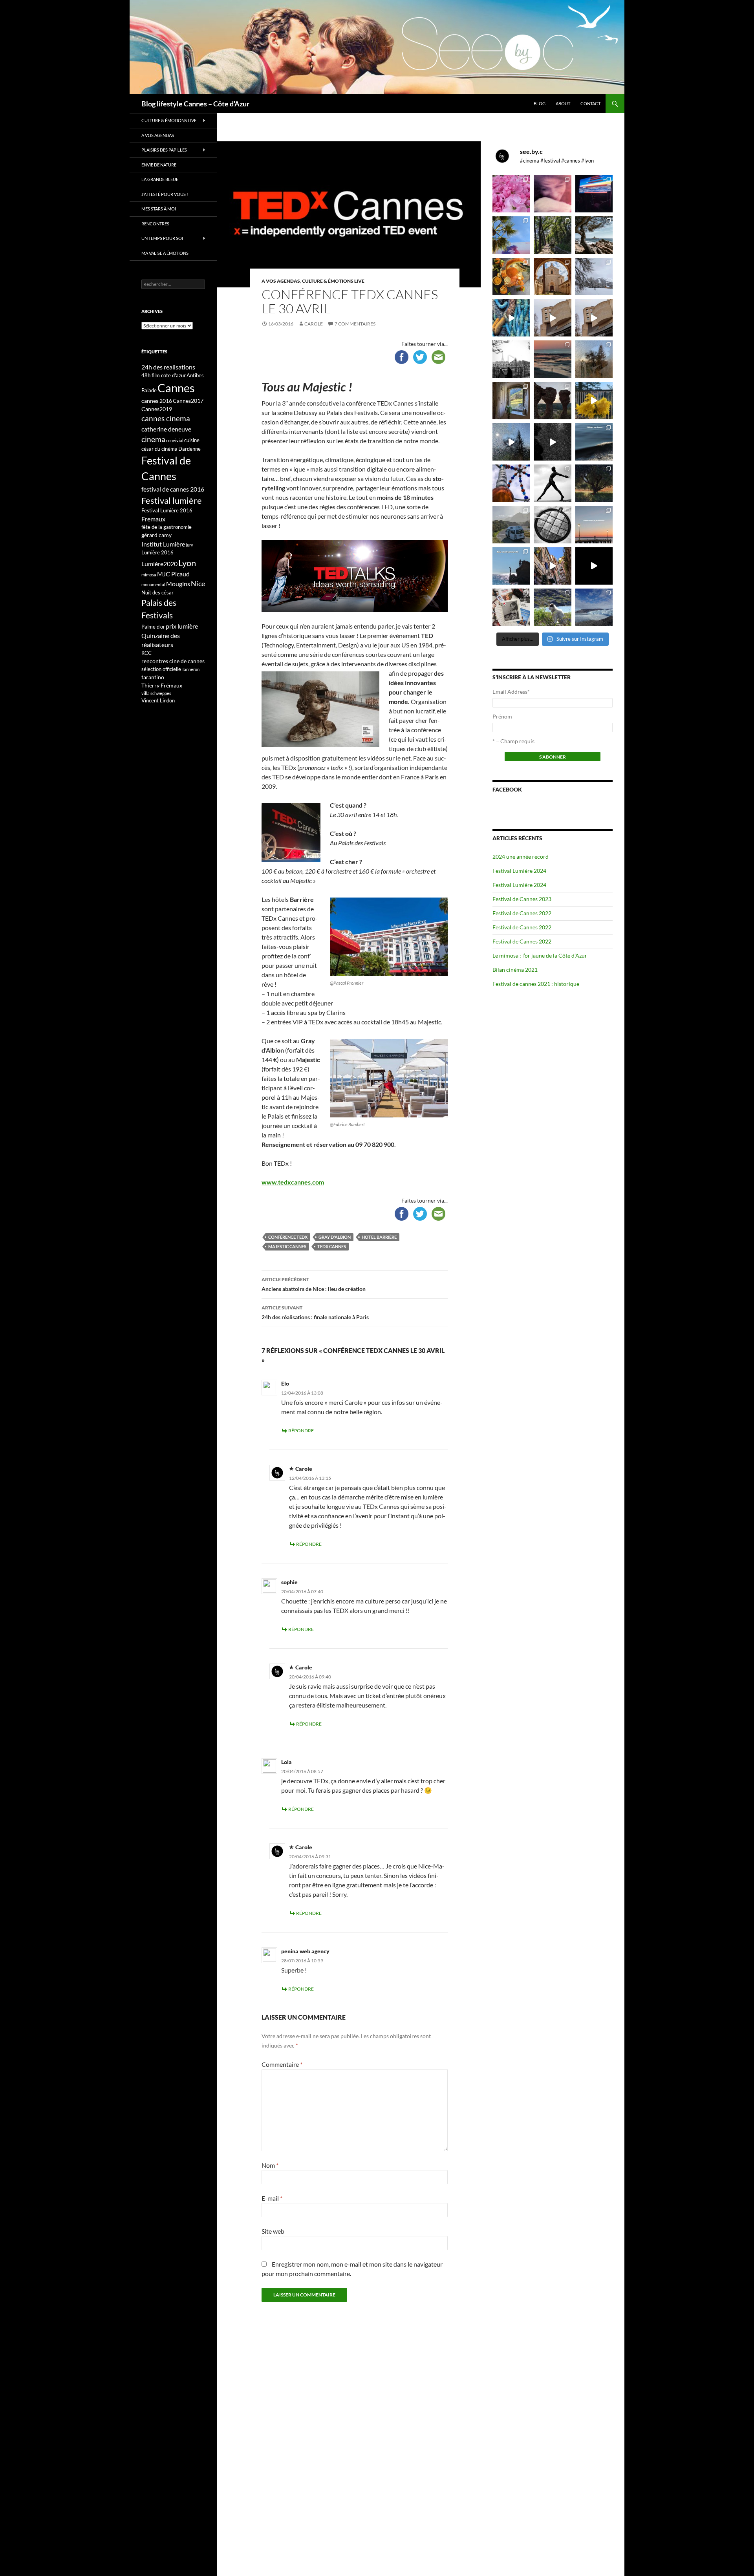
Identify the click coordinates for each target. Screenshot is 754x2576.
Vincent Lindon (158, 700)
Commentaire (282, 2064)
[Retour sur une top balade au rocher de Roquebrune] (552, 401)
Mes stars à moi (159, 209)
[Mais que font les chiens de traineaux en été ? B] (552, 607)
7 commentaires (355, 324)
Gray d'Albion (335, 1237)
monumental (153, 584)
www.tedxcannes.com (293, 1182)
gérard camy (156, 535)
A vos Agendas (281, 281)
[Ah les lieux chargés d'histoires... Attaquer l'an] (511, 401)
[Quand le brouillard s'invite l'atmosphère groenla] (594, 607)
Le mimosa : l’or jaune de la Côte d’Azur (540, 955)
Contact (590, 103)
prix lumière (182, 626)
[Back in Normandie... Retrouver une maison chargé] (511, 442)
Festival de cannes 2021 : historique (536, 984)
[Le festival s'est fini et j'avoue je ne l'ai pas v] (552, 194)
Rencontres (155, 224)
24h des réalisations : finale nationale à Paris (315, 1313)
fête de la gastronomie (167, 527)
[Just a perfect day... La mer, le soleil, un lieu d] (552, 359)
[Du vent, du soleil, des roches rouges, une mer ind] (594, 235)
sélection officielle (161, 669)
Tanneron (191, 669)
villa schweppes (156, 693)
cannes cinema (166, 419)
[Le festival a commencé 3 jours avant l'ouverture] (511, 235)
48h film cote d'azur (164, 375)
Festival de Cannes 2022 (522, 913)
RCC (146, 653)
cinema (153, 439)
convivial (175, 440)
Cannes (176, 388)
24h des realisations (168, 367)
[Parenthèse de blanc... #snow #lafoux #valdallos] (594, 277)
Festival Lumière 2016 (167, 510)
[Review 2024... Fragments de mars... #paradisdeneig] (552, 525)
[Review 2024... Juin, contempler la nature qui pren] (552, 483)
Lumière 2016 (157, 552)
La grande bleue (160, 179)
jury (189, 545)
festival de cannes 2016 (173, 489)
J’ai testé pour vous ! (165, 194)
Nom (270, 2165)
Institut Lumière (163, 544)
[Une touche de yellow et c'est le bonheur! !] (594, 401)
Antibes (195, 375)
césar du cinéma (159, 449)
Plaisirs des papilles (164, 150)
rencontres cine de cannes (173, 661)
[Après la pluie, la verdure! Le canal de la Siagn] (552, 235)
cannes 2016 (157, 401)
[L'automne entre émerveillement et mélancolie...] (594, 566)
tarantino (153, 677)
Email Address (511, 692)
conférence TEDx (288, 1237)
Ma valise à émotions (165, 253)
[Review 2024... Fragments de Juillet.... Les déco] (511, 483)
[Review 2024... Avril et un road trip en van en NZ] (511, 525)
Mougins (178, 584)
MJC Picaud (173, 574)
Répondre (301, 1431)
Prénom (502, 716)
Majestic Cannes (287, 1246)
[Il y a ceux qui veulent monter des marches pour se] (594, 194)
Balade (149, 390)
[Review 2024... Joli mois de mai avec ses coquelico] (594, 483)
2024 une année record (521, 857)
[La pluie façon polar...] (552, 442)
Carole (314, 324)
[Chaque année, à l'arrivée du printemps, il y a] (511, 277)
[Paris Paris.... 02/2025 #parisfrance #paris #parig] (552, 318)
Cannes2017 (188, 401)
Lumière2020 (159, 564)
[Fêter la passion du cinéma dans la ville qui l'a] (511, 607)
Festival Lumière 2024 (519, 871)
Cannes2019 (157, 409)
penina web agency (305, 1951)
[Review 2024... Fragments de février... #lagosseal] (594, 525)
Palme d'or (153, 627)
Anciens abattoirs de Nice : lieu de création (314, 1284)
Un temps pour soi (162, 238)
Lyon (187, 563)
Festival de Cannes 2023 (522, 899)
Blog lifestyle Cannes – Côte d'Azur (195, 104)
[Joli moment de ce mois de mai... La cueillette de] (511, 194)
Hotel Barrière (379, 1237)
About (563, 103)
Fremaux (153, 519)
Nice (198, 583)
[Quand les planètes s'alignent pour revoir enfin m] (594, 359)
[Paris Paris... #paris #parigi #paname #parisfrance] (594, 318)
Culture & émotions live (333, 281)
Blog (540, 103)
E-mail (272, 2198)
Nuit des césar (157, 592)
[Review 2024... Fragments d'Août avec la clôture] (594, 442)
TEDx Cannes (332, 1246)
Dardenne (189, 449)
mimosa (149, 575)
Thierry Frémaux (162, 685)
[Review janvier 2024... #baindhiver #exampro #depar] (511, 566)
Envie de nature (159, 165)
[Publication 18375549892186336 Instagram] (511, 318)
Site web (273, 2231)
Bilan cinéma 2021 (515, 970)
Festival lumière (172, 500)
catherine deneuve (166, 429)
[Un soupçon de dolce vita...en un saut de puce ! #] (552, 566)
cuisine (192, 440)
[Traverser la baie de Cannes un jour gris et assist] (552, 277)
